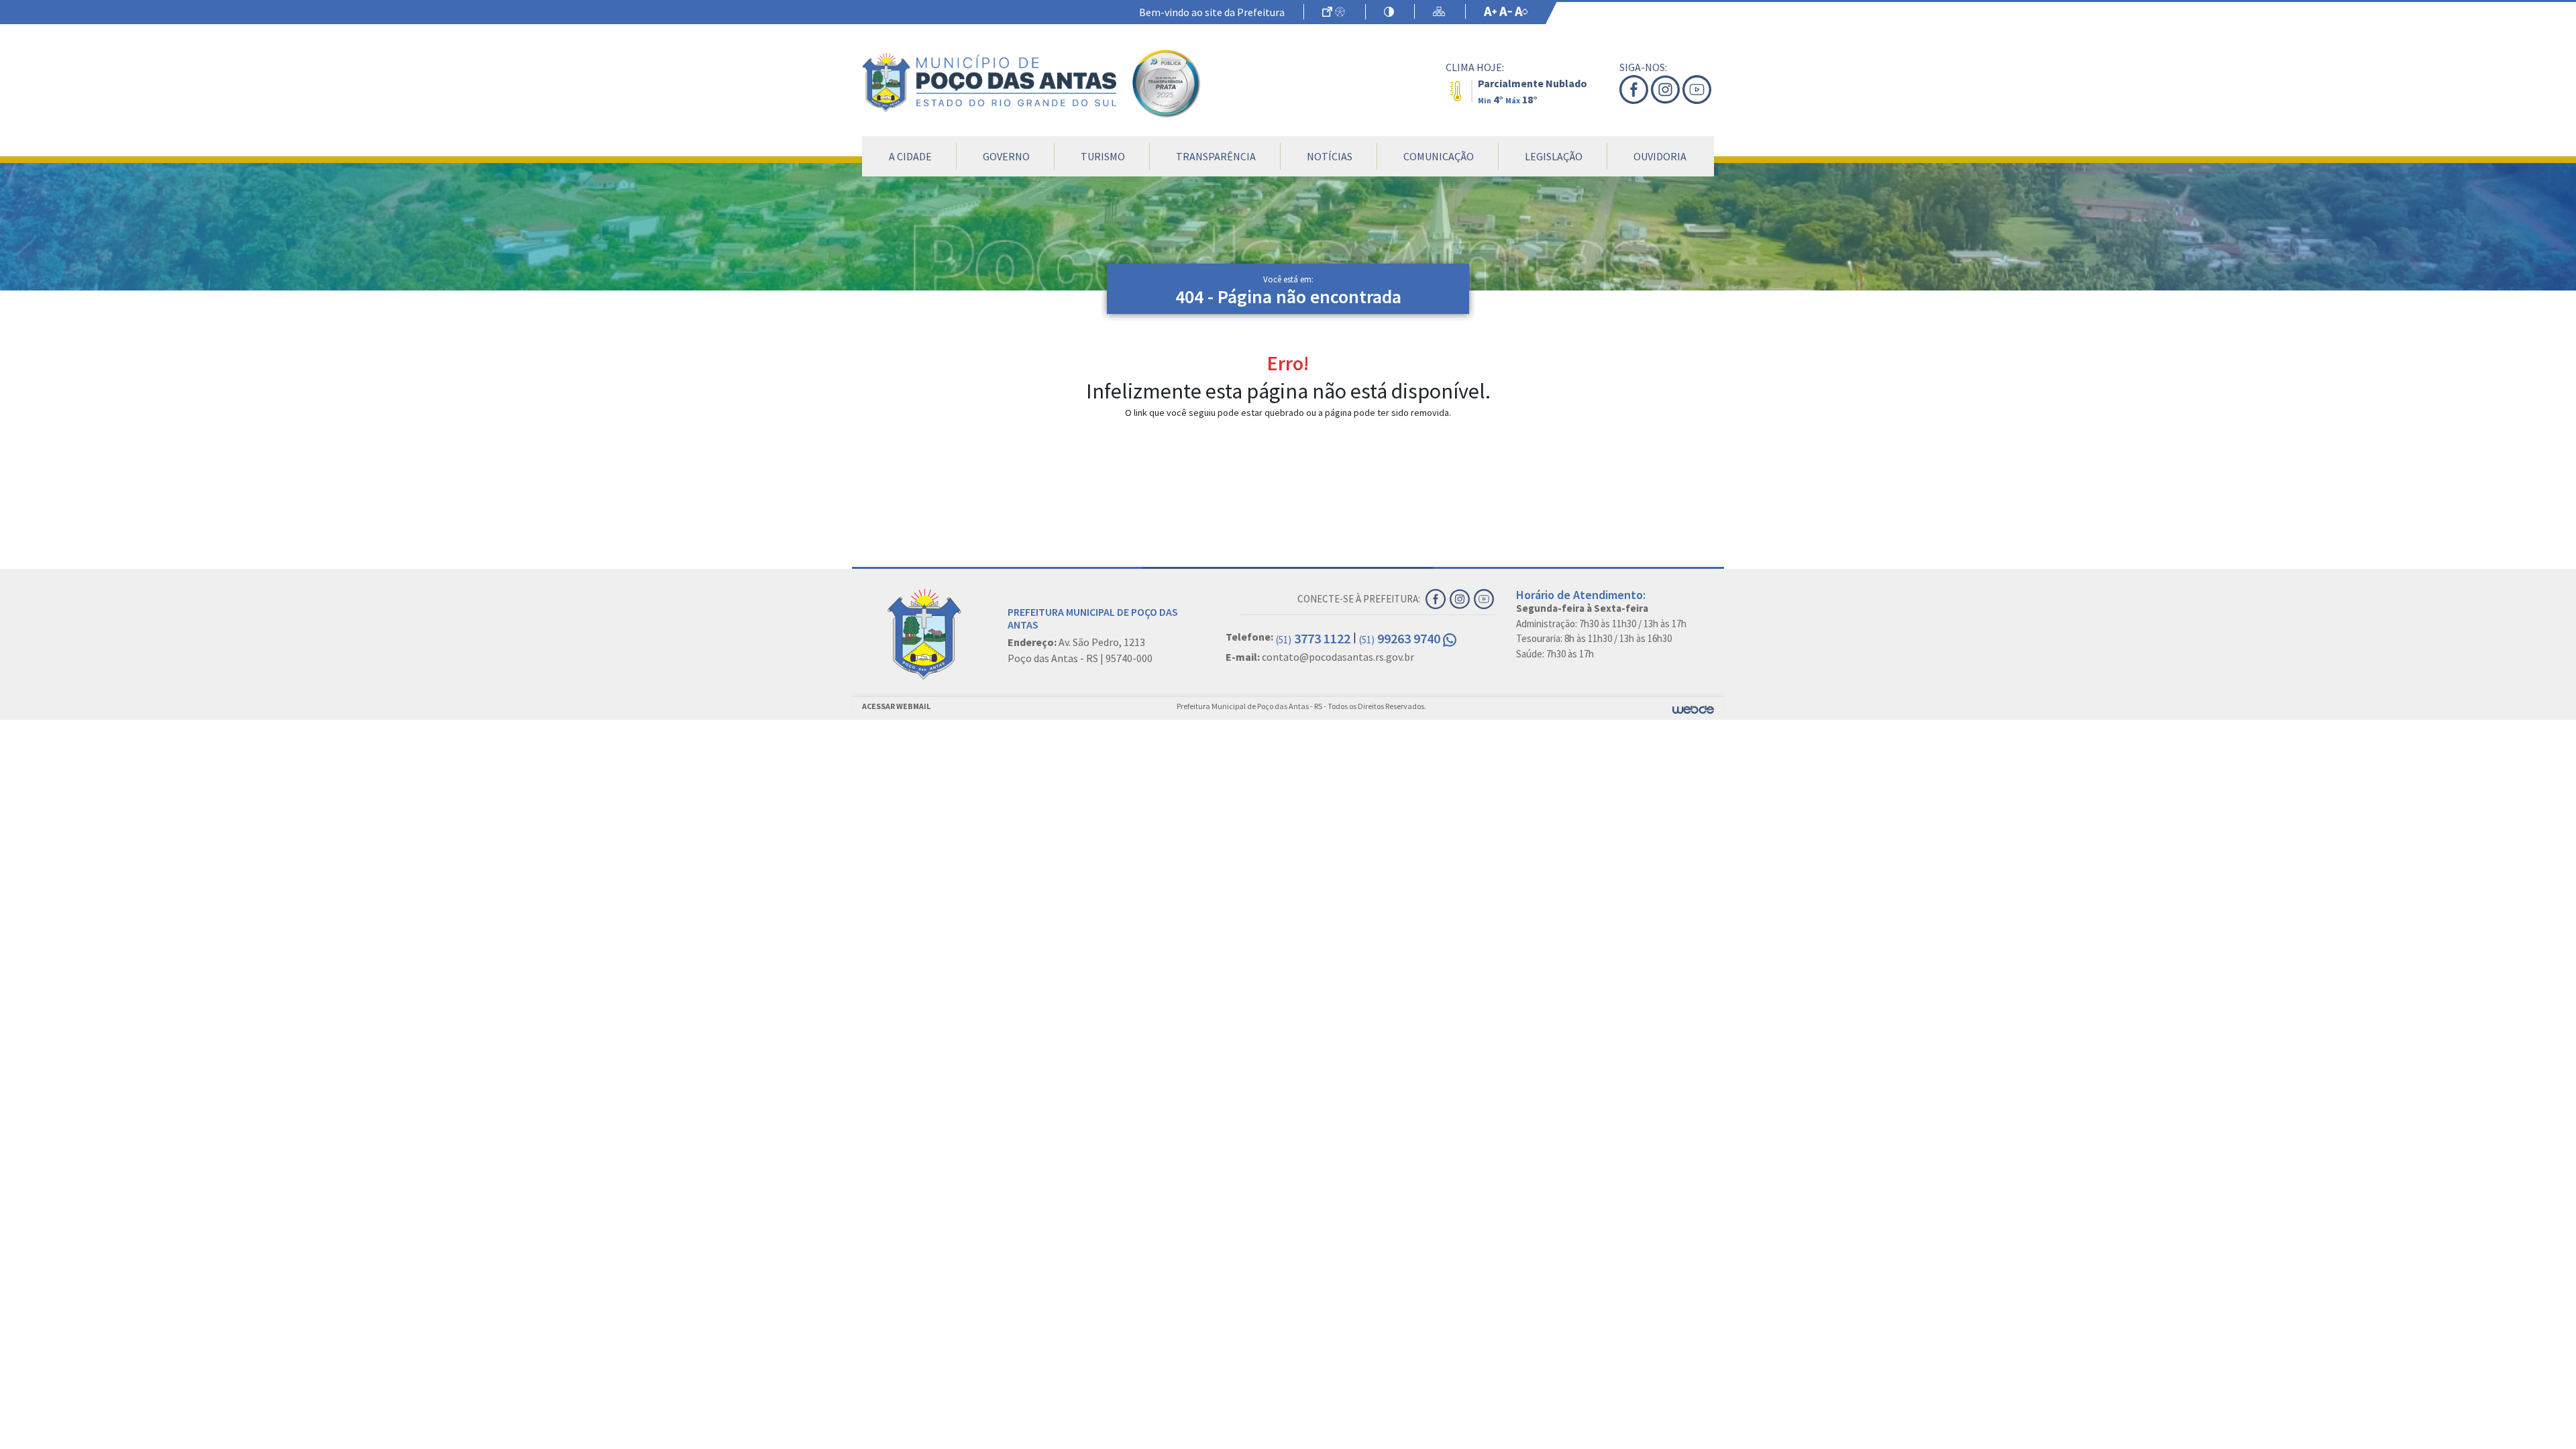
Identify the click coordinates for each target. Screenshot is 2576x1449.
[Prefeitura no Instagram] (1667, 90)
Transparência (1216, 156)
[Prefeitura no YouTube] (1485, 598)
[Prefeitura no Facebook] (1635, 90)
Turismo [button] (1103, 156)
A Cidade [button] (910, 156)
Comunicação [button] (1439, 156)
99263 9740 (1401, 638)
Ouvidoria (1660, 156)
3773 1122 (1313, 638)
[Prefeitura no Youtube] (1698, 90)
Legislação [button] (1554, 156)
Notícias (1330, 156)
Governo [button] (1006, 156)
